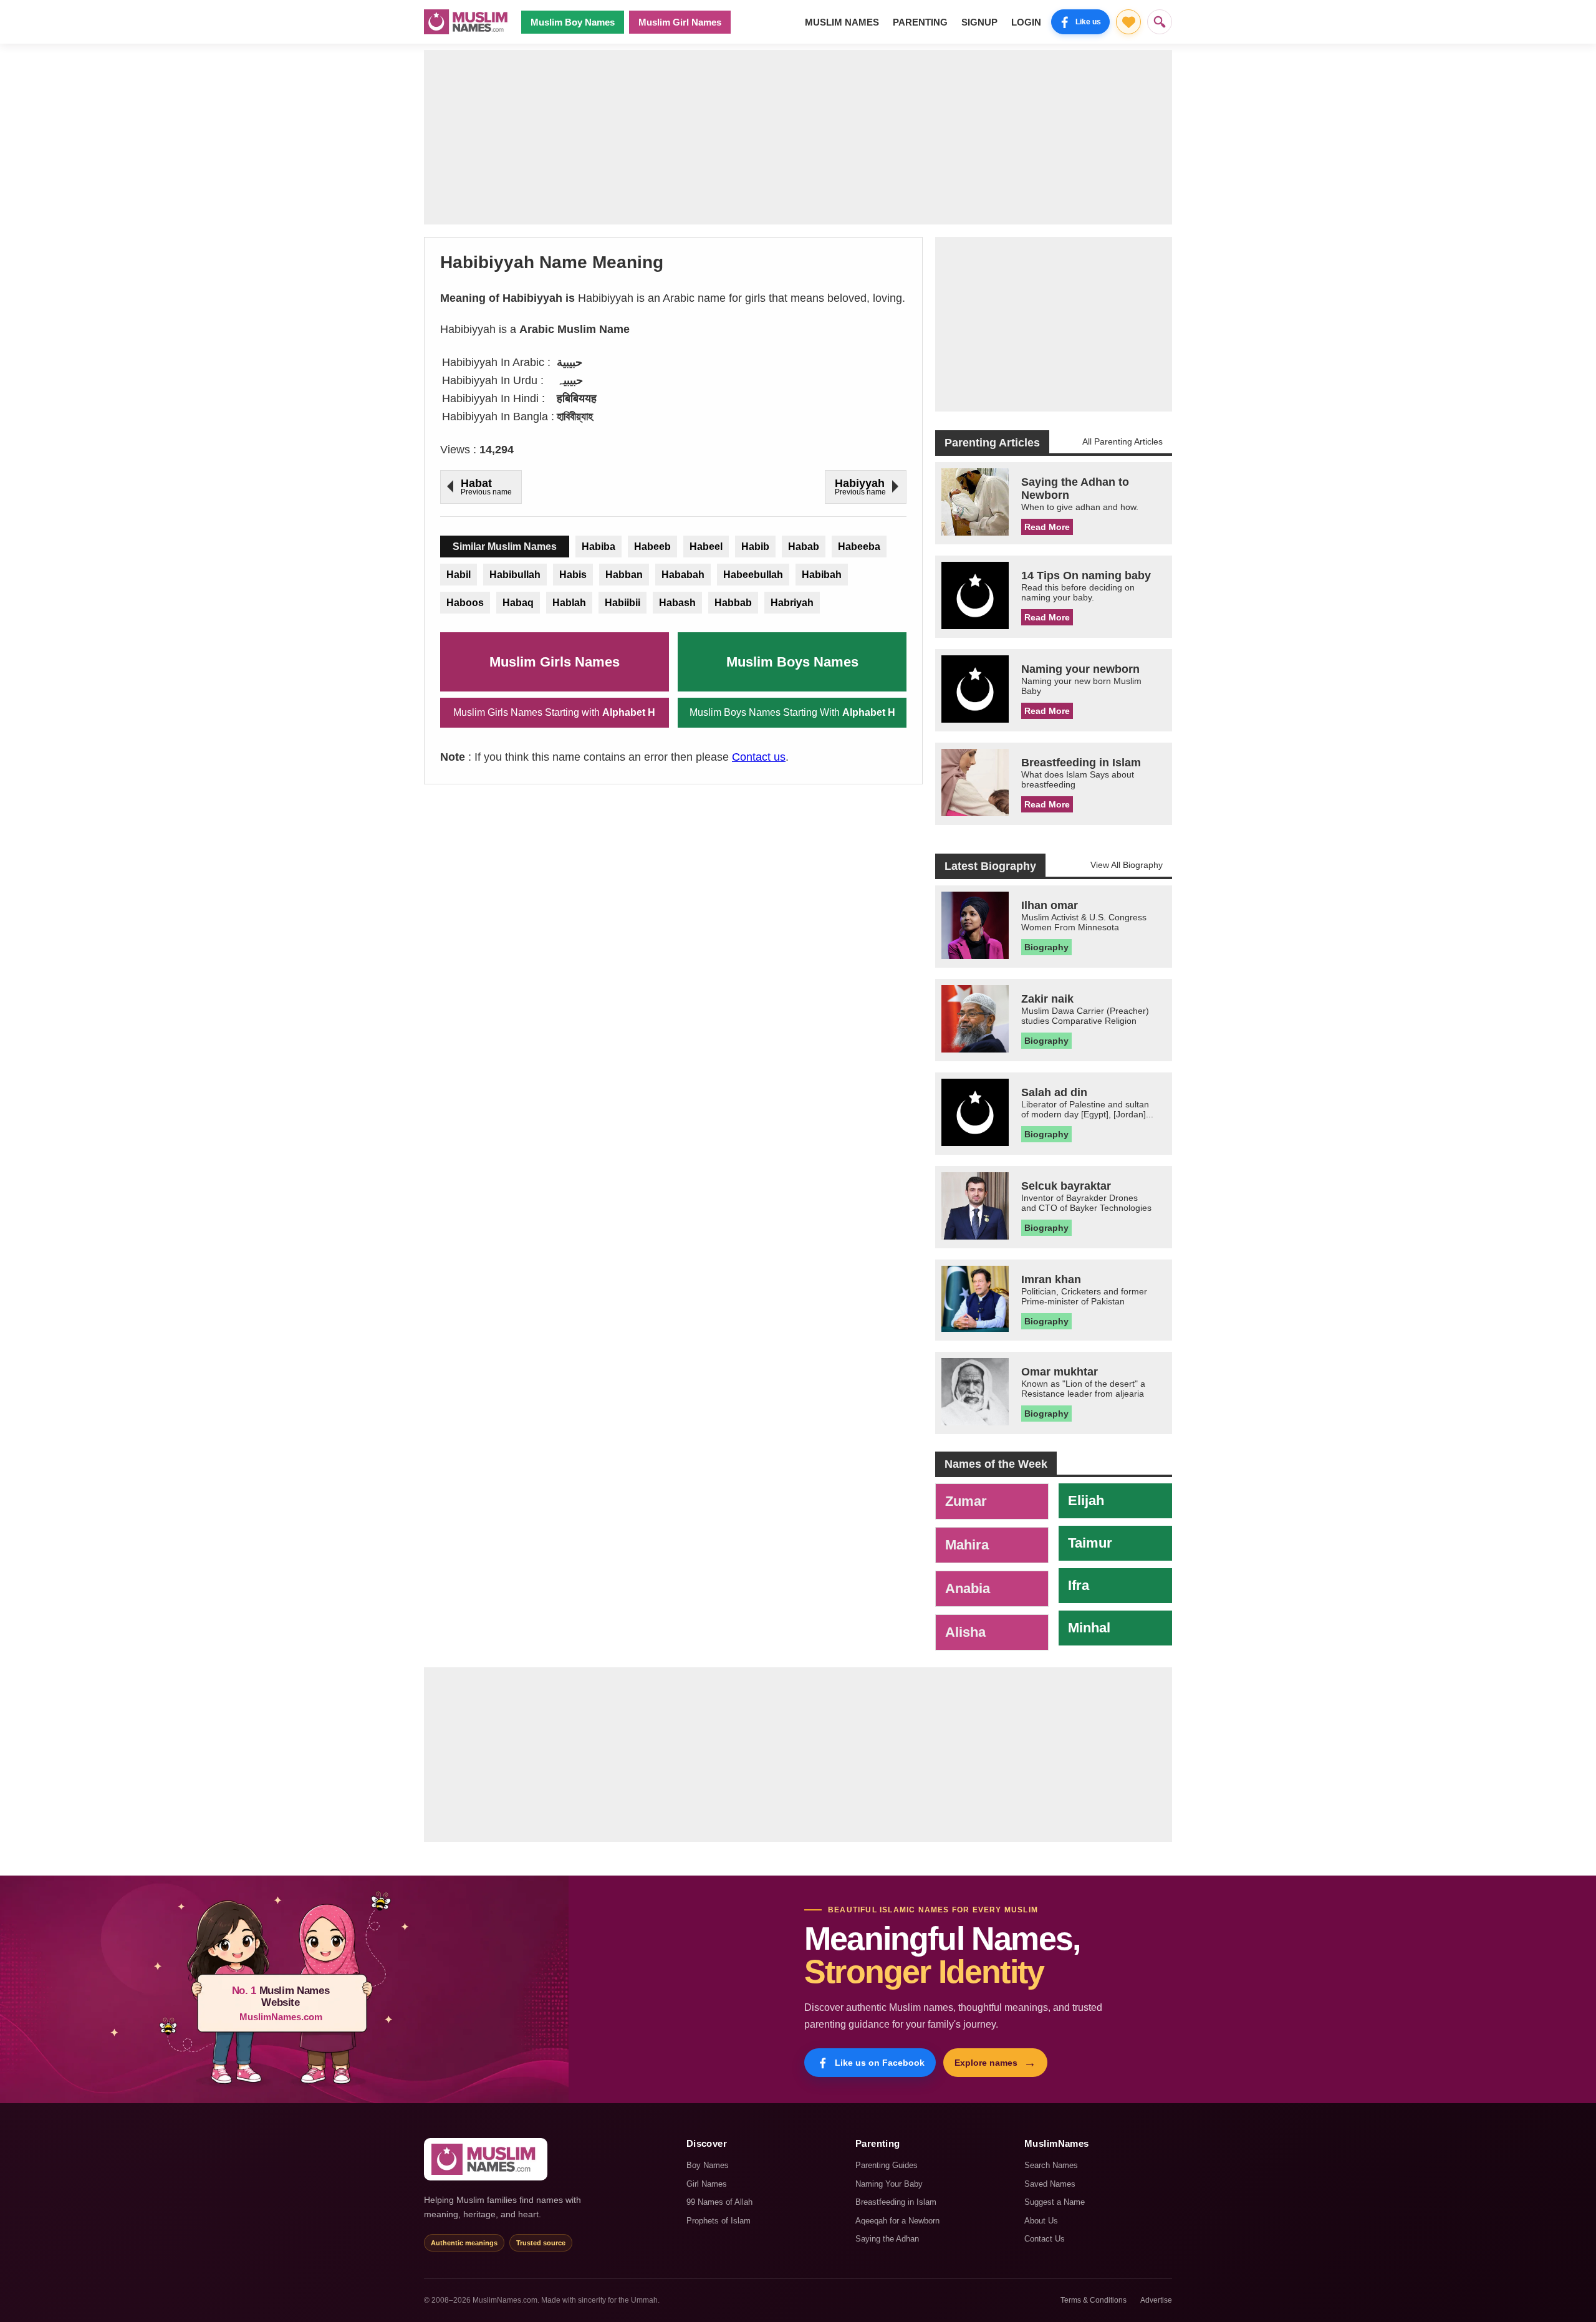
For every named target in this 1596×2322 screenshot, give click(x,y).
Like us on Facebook (880, 2063)
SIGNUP (979, 22)
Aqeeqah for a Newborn (897, 2221)
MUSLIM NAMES (842, 22)
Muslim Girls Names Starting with (554, 712)
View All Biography (1127, 865)
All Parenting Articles (1122, 441)
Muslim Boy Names (573, 22)
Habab (804, 547)
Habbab (733, 603)
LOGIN (1026, 22)
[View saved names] (1128, 22)
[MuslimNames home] (486, 2159)
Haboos (465, 603)
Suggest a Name (1055, 2202)
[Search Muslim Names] (1160, 22)
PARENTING (920, 22)
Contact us (759, 757)
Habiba (598, 547)
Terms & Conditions (1094, 2300)
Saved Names (1050, 2184)
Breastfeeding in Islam (896, 2202)
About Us (1041, 2221)
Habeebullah (753, 575)
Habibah (822, 575)
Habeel (706, 547)
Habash (677, 603)
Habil (459, 575)
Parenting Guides (887, 2165)
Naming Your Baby (889, 2184)
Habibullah (515, 575)
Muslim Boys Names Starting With (792, 712)
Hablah (569, 603)
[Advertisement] (798, 137)
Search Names (1051, 2165)
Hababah (683, 575)
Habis (573, 575)
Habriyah (792, 603)
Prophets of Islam (719, 2221)
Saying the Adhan (887, 2239)
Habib (755, 547)
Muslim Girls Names (555, 662)
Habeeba (859, 547)
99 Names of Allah (719, 2202)
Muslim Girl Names (680, 22)
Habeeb (652, 547)
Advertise (1156, 2300)
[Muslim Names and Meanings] (468, 22)
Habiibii (623, 603)
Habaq (518, 603)
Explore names (995, 2063)
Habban (624, 575)
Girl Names (707, 2184)
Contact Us (1045, 2239)
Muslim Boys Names (792, 662)
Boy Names (708, 2165)
